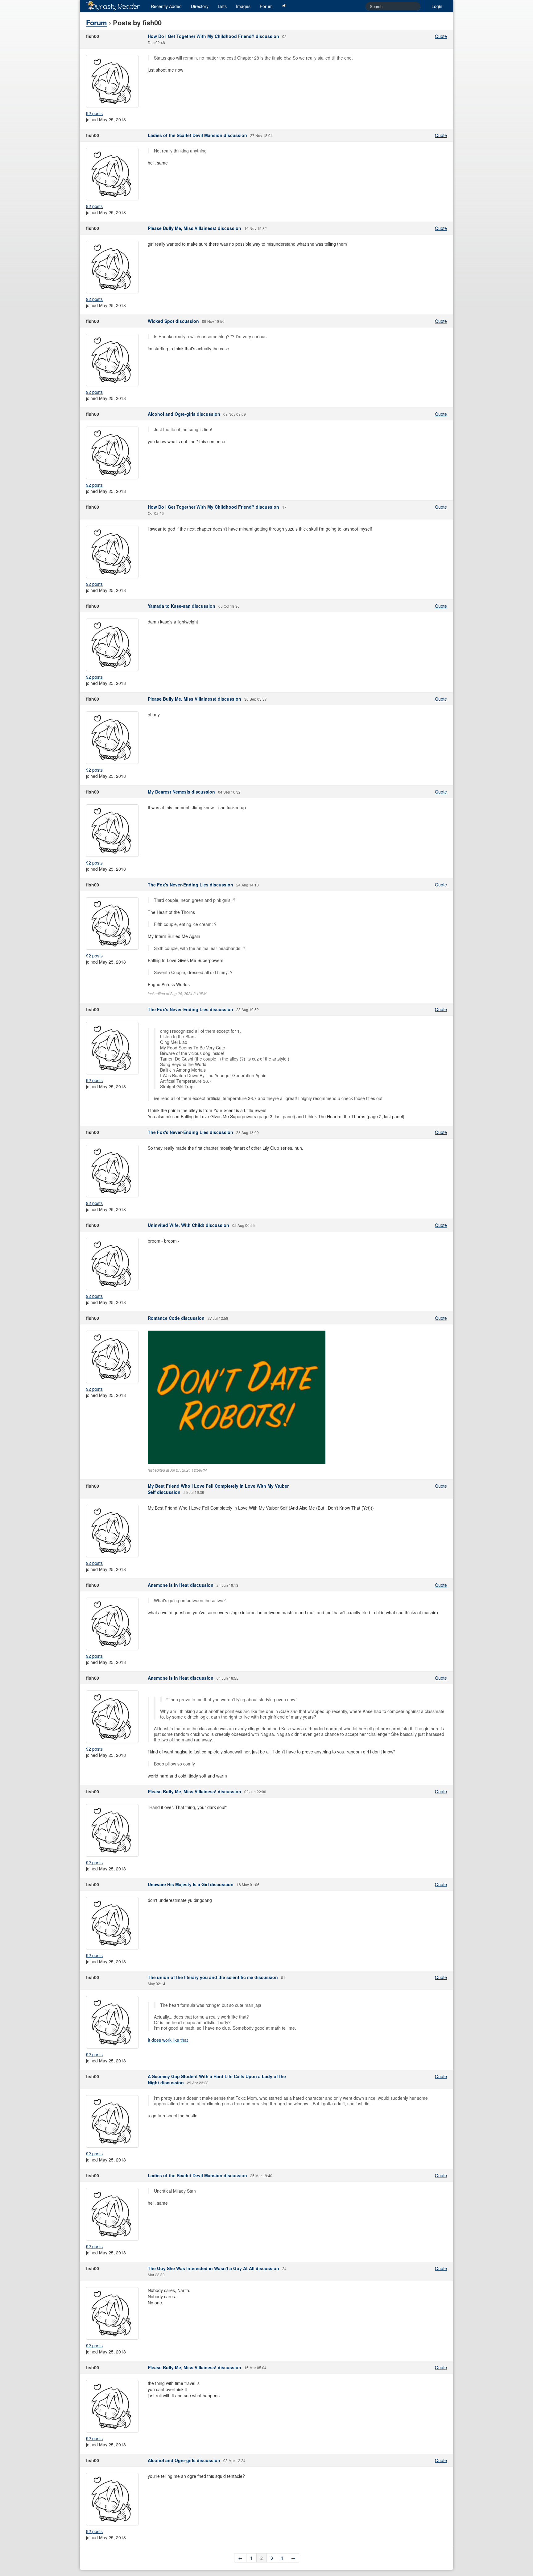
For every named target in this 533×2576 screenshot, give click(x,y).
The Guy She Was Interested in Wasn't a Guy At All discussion (213, 2268)
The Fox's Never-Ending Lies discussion (190, 885)
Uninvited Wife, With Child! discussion (188, 1225)
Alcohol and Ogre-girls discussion (184, 414)
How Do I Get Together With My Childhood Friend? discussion (213, 36)
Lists (222, 6)
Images (243, 6)
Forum (266, 6)
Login (437, 6)
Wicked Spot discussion (173, 321)
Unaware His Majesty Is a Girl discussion (191, 1884)
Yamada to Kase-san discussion (182, 606)
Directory (200, 6)
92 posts (94, 113)
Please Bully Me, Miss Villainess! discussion (194, 228)
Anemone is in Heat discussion (181, 1585)
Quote (441, 36)
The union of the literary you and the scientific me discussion (213, 1977)
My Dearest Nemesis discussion (181, 792)
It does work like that (168, 2040)
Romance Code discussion (176, 1318)
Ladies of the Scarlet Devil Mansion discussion (197, 135)
